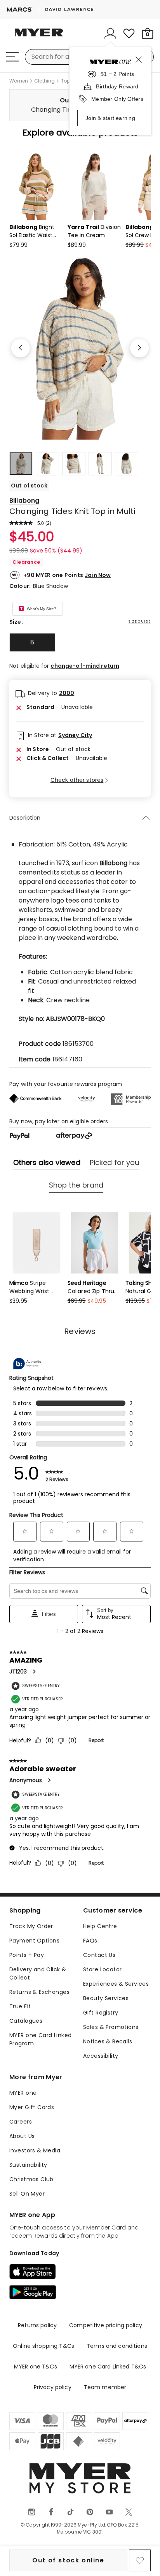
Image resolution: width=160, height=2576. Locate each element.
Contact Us (99, 1955)
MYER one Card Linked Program (40, 2039)
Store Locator (102, 1969)
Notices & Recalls (108, 2041)
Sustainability (28, 2165)
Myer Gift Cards (32, 2107)
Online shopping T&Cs (43, 2346)
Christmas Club (31, 2179)
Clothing (44, 81)
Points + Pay (27, 1955)
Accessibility (101, 2056)
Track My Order (31, 1926)
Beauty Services (106, 1998)
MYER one (23, 2093)
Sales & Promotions (111, 2027)
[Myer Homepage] (39, 37)
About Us (22, 2136)
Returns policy (37, 2325)
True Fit (20, 2006)
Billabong (24, 501)
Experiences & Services (116, 1984)
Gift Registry (101, 2013)
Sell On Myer (27, 2194)
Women (19, 81)
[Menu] (12, 57)
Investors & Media (35, 2150)
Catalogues (26, 2021)
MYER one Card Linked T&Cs (108, 2367)
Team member (105, 2387)
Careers (21, 2122)
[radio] (32, 642)
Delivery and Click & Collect (38, 1973)
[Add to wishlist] (140, 2560)
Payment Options (34, 1941)
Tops (67, 81)
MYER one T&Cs (36, 2367)
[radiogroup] (80, 642)
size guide (140, 621)
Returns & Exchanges (39, 1992)
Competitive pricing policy (106, 2325)
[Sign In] (110, 33)
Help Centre (100, 1926)
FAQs (90, 1941)
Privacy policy (53, 2387)
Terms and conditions (117, 2346)
